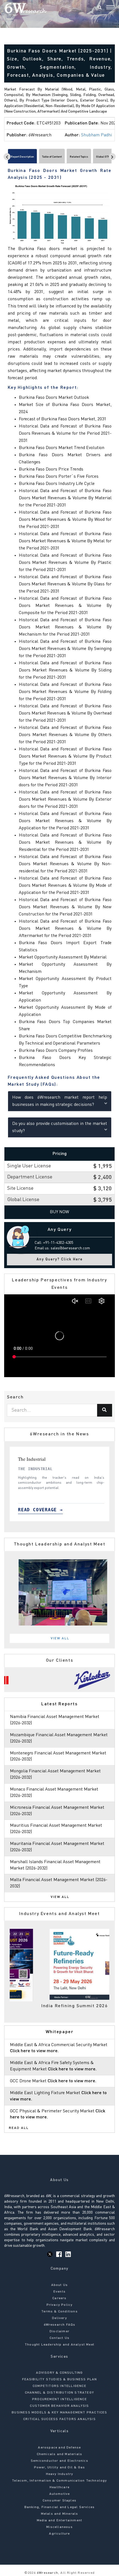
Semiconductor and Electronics (59, 2461)
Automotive (60, 2494)
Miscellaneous (59, 2527)
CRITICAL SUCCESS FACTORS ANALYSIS (59, 2419)
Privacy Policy (60, 2305)
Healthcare (59, 2487)
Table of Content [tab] (52, 157)
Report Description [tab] (22, 157)
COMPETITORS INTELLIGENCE (59, 2386)
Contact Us (59, 2338)
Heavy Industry (60, 2474)
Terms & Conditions (59, 2312)
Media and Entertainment (60, 2521)
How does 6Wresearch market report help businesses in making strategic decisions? (60, 1101)
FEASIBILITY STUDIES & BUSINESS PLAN (60, 2380)
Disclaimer (59, 2331)
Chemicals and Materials (60, 2454)
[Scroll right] (112, 157)
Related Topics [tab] (79, 157)
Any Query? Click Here (60, 1259)
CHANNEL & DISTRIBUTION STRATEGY (59, 2393)
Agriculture (59, 2534)
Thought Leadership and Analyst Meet (59, 2345)
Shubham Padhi (96, 135)
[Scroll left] (7, 157)
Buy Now (59, 1212)
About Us (60, 2285)
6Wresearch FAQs (60, 2325)
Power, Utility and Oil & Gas (60, 2468)
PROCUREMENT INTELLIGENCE (59, 2399)
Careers (59, 2298)
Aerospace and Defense (59, 2448)
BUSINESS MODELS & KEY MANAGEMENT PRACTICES (59, 2413)
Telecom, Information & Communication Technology (59, 2481)
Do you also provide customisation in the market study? (60, 1127)
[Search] (100, 8)
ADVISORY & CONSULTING (59, 2373)
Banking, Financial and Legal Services (59, 2507)
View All (60, 1638)
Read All (19, 2128)
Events (59, 2292)
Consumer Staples (59, 2501)
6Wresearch (47, 2573)
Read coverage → (39, 1510)
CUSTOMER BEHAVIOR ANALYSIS (59, 2406)
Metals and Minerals (60, 2514)
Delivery (59, 2318)
